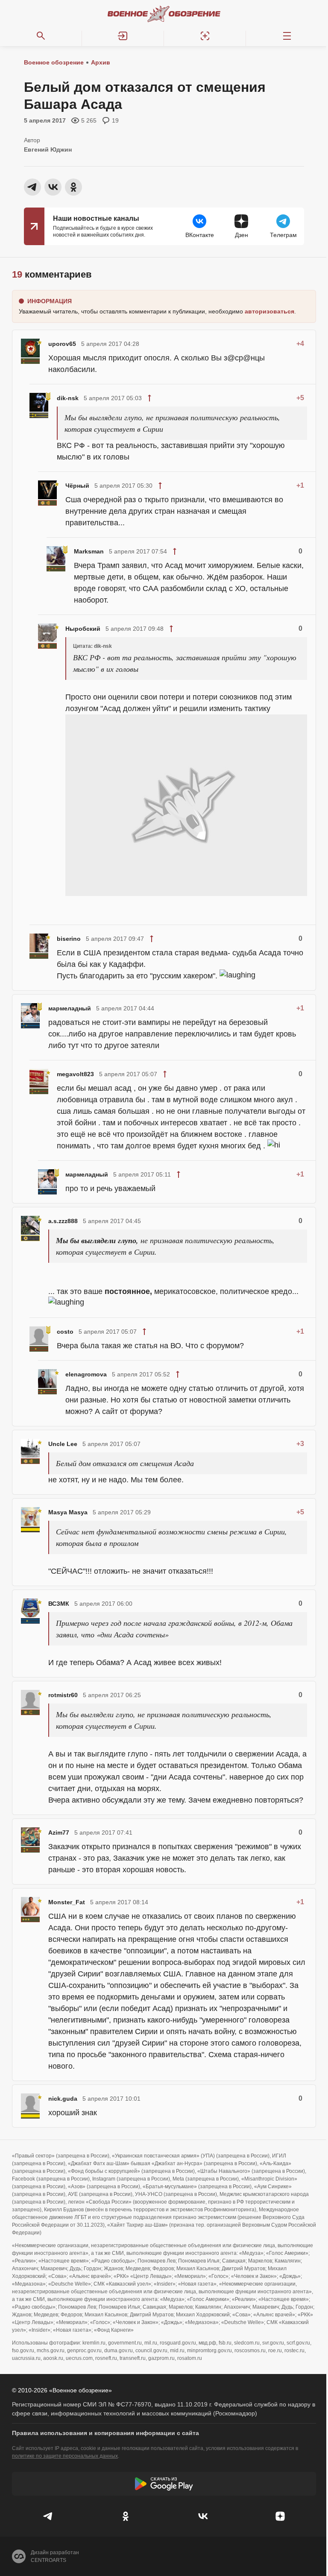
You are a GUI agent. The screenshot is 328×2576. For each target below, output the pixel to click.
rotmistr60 (63, 1695)
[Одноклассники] (125, 2516)
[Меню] (287, 36)
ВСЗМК (59, 1604)
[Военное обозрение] (164, 14)
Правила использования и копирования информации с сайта (105, 2433)
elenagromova (86, 1374)
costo (65, 1332)
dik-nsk (68, 398)
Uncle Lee (63, 1444)
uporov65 (62, 344)
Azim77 (59, 1832)
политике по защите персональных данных (65, 2456)
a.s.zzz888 (63, 1221)
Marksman (89, 551)
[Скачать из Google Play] (164, 2484)
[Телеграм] (48, 2516)
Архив (101, 62)
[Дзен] (280, 2516)
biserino (69, 939)
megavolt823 (75, 1074)
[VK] (203, 2516)
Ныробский (83, 629)
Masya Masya (68, 1512)
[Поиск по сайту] (41, 36)
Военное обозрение (54, 62)
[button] (123, 36)
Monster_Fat (67, 1902)
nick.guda (63, 2099)
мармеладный (70, 1008)
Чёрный (77, 486)
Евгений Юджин (48, 149)
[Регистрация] (205, 36)
